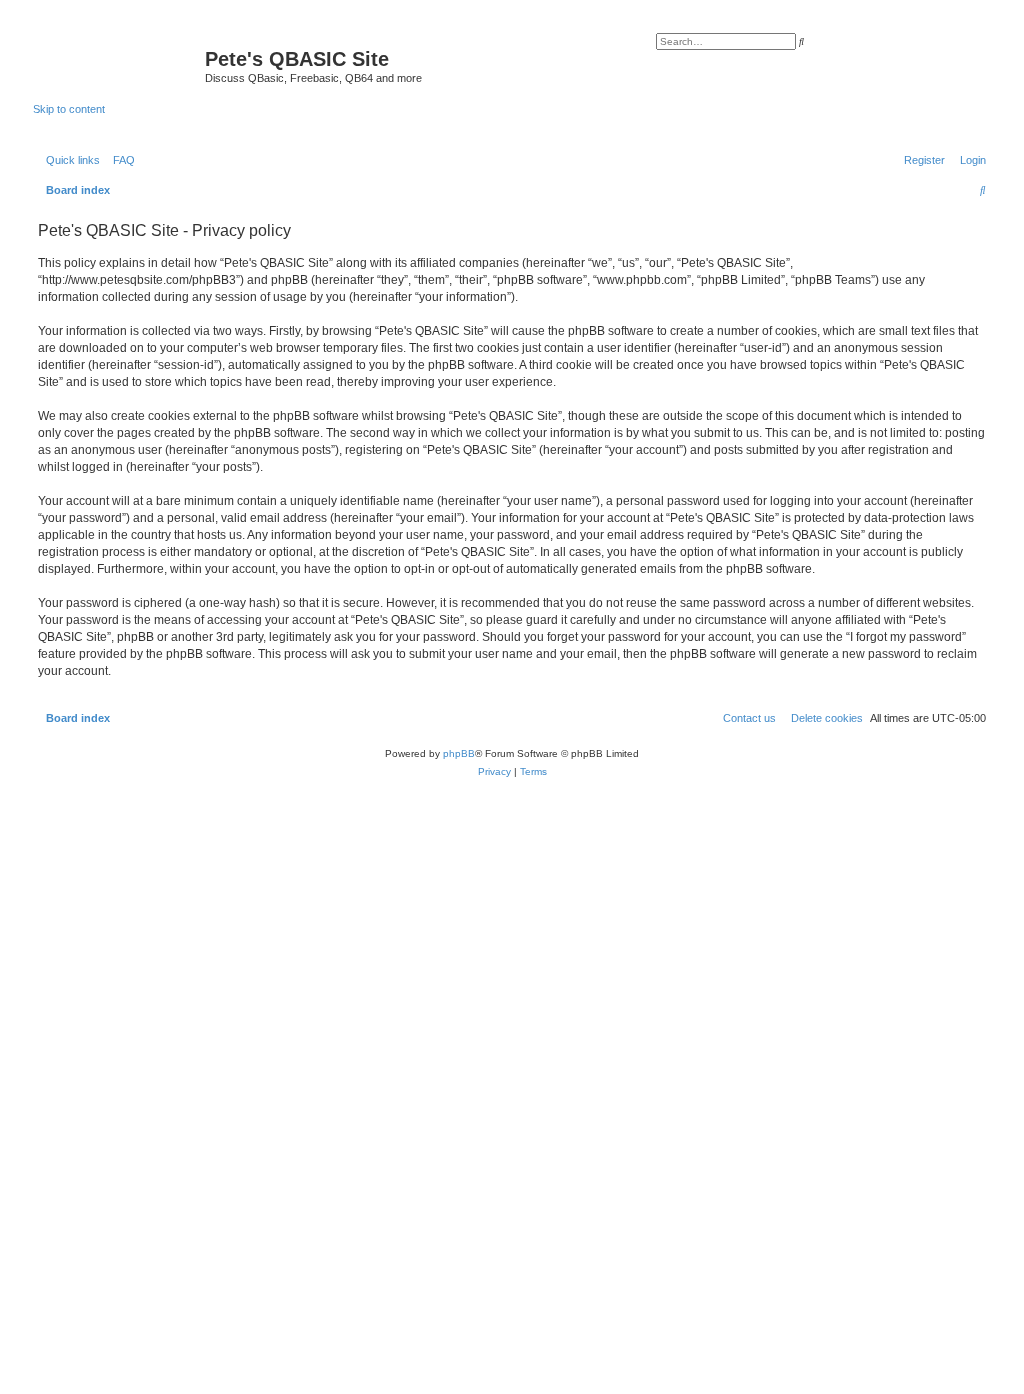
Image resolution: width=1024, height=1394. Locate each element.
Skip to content (69, 109)
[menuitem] (120, 160)
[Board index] (119, 65)
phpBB (459, 753)
